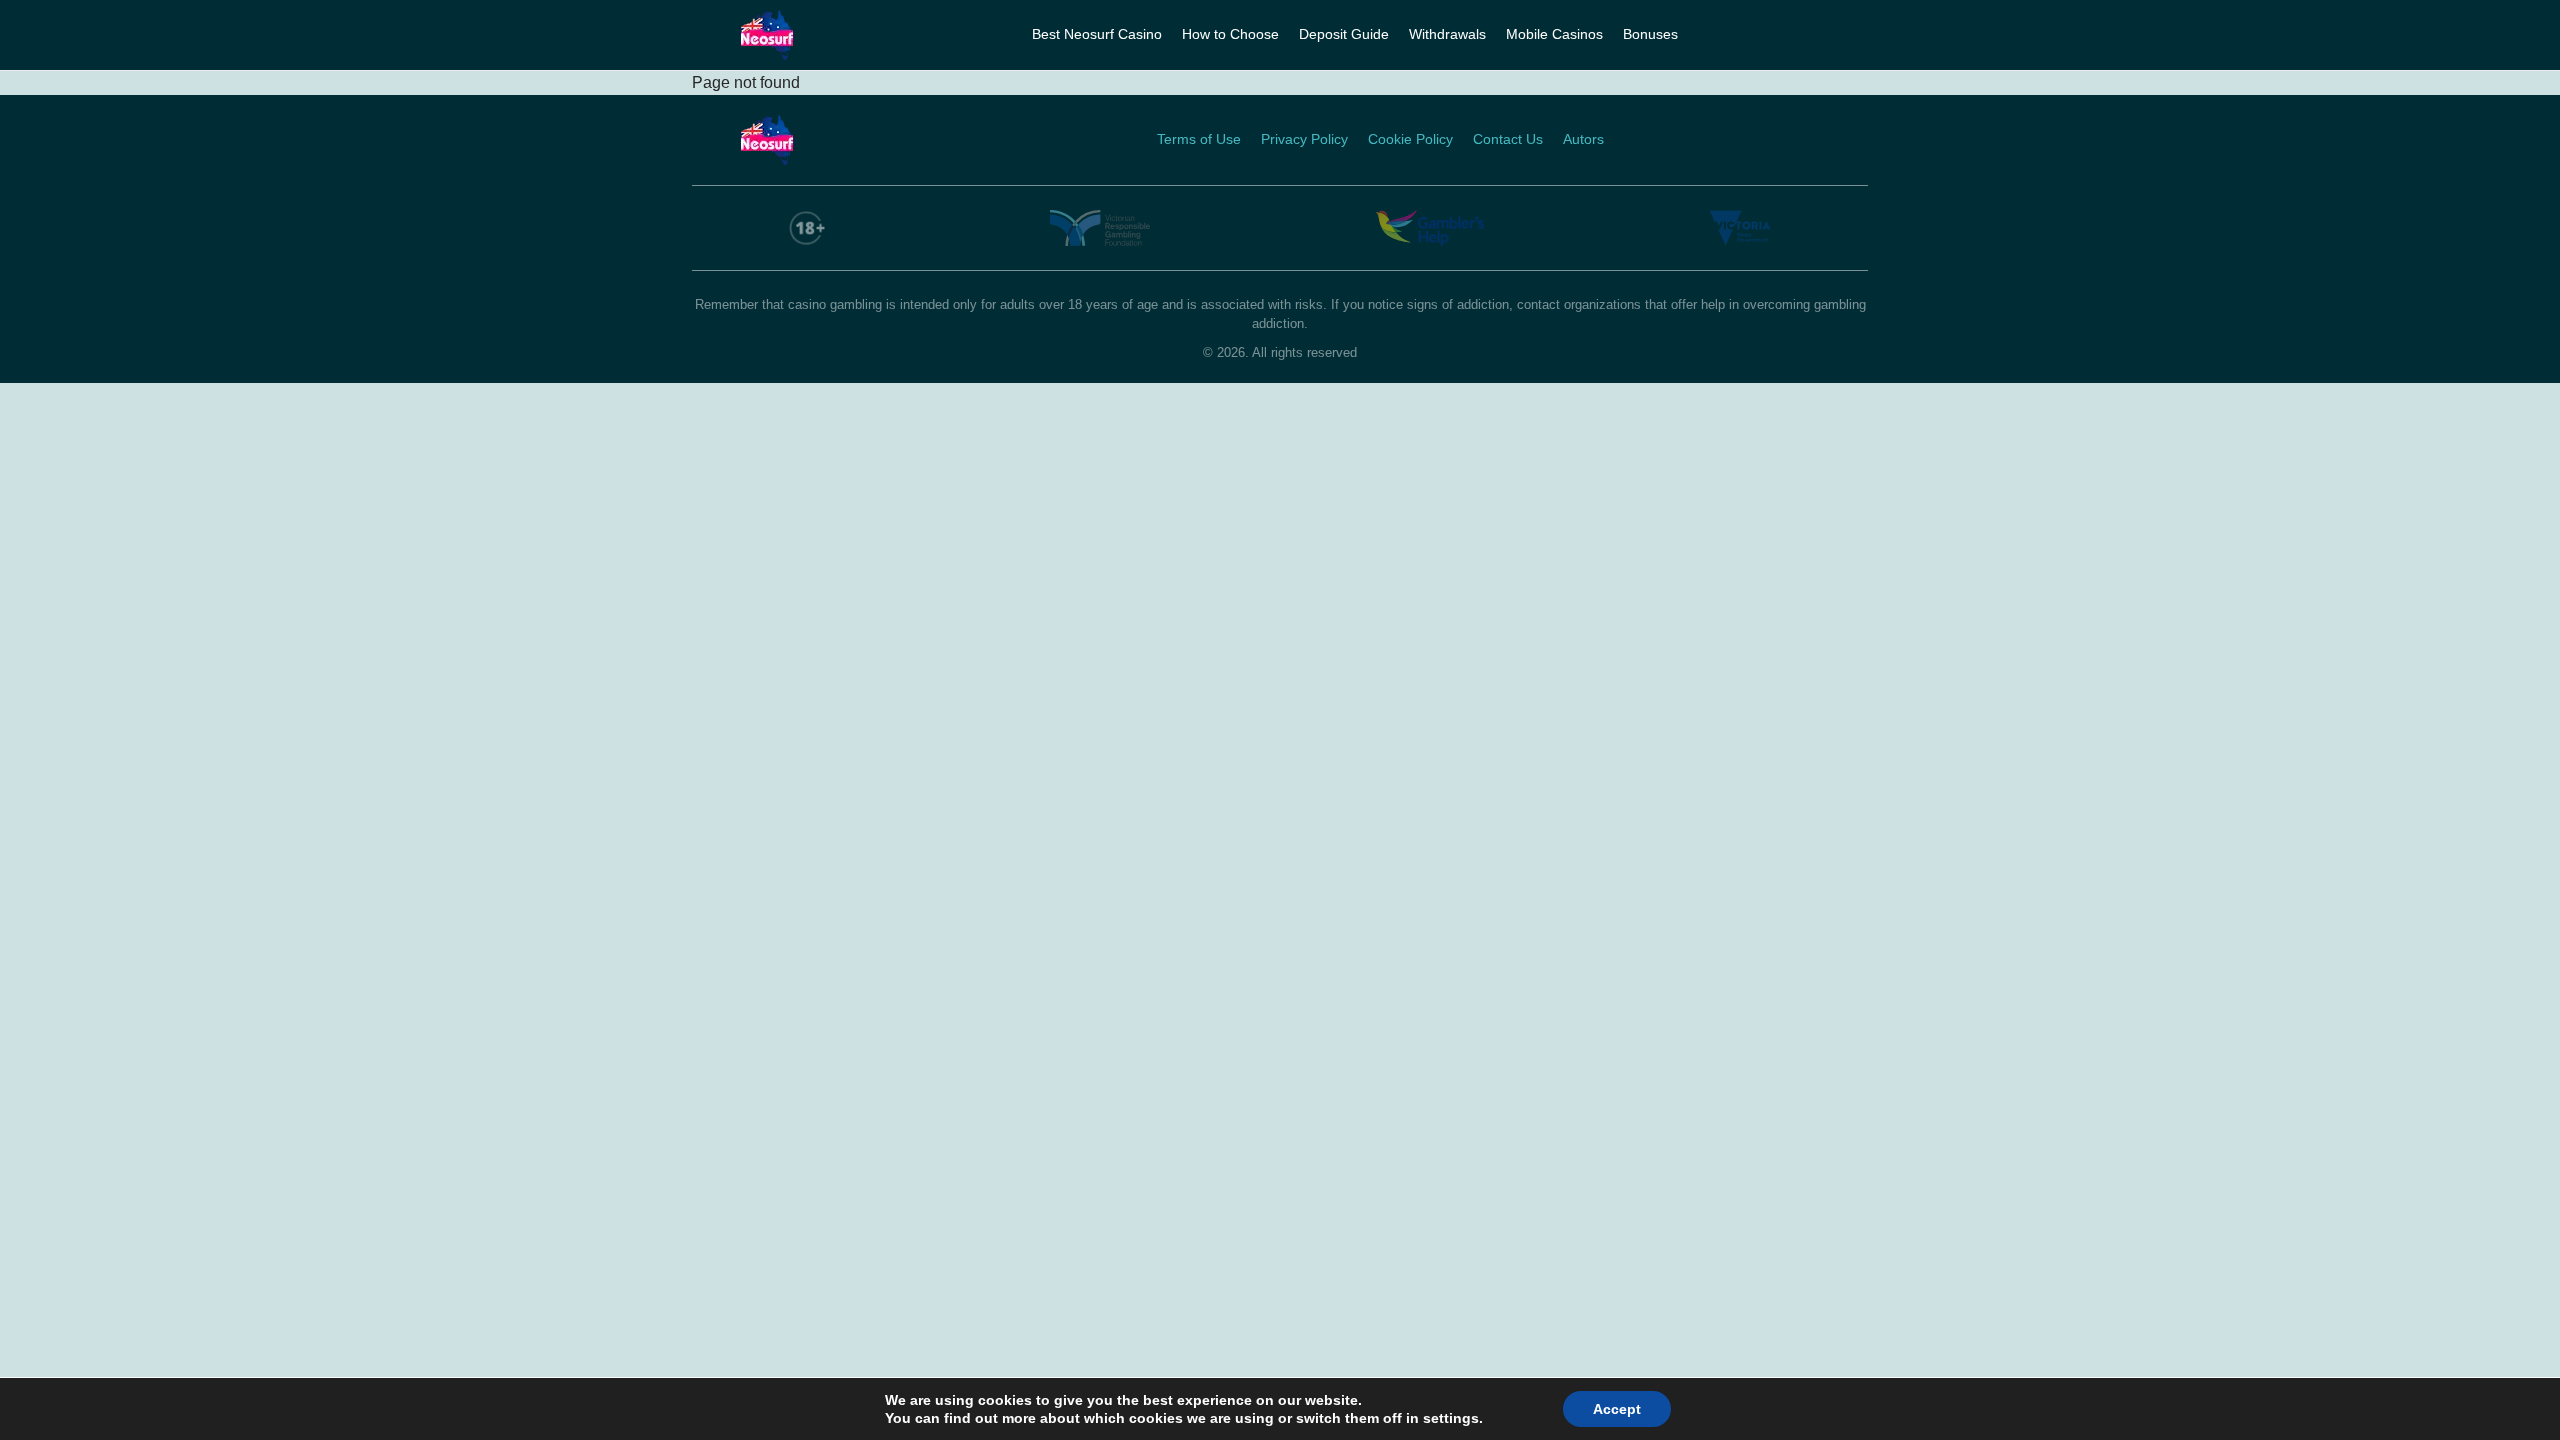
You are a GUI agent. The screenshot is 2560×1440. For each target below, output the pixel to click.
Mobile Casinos (1554, 34)
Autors (1583, 139)
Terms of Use (1199, 139)
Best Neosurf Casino (1097, 34)
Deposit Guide (1344, 34)
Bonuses (1650, 34)
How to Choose (1230, 34)
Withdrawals (1447, 34)
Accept (1617, 1409)
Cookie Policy (1410, 139)
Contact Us (1508, 139)
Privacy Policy (1304, 139)
